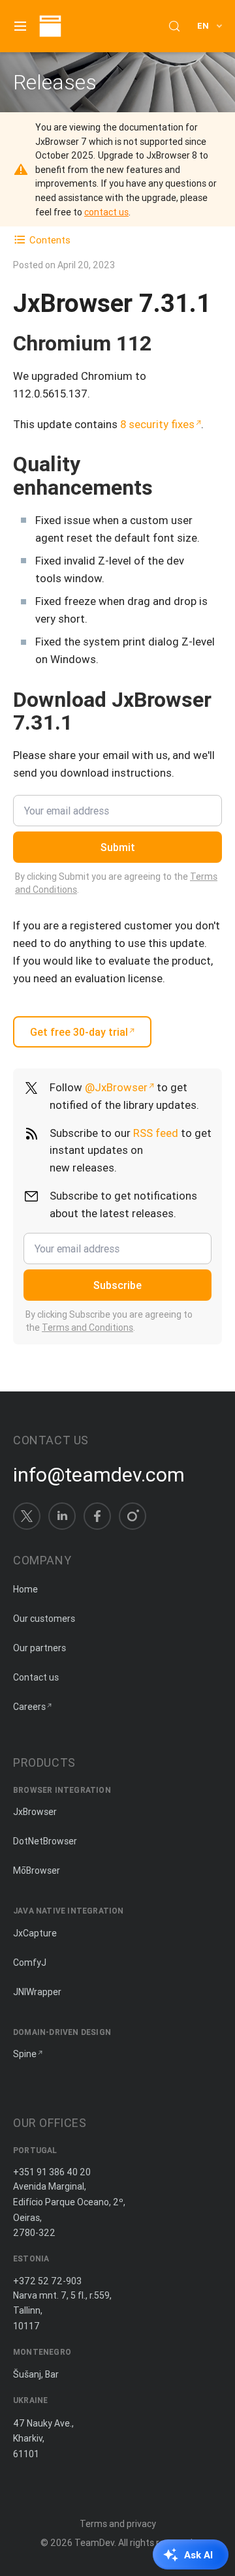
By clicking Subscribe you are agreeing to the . (109, 1321)
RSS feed (156, 1133)
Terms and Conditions (87, 1327)
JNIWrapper (37, 1992)
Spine (25, 2054)
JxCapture (35, 1933)
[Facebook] (97, 1516)
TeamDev (94, 2543)
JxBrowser (35, 1812)
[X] (27, 1516)
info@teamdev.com (99, 1475)
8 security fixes (157, 424)
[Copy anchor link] (164, 343)
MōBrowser (37, 1870)
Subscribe (117, 1285)
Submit (118, 847)
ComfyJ (30, 1963)
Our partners (39, 1648)
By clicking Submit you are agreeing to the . (116, 883)
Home (25, 1589)
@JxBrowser (116, 1087)
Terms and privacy (118, 2524)
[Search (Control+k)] (174, 26)
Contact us (36, 1677)
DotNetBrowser (45, 1841)
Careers (29, 1707)
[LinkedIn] (62, 1516)
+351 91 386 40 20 (52, 2172)
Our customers (44, 1619)
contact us (106, 212)
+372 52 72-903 (47, 2281)
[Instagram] (133, 1516)
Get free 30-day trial (79, 1032)
